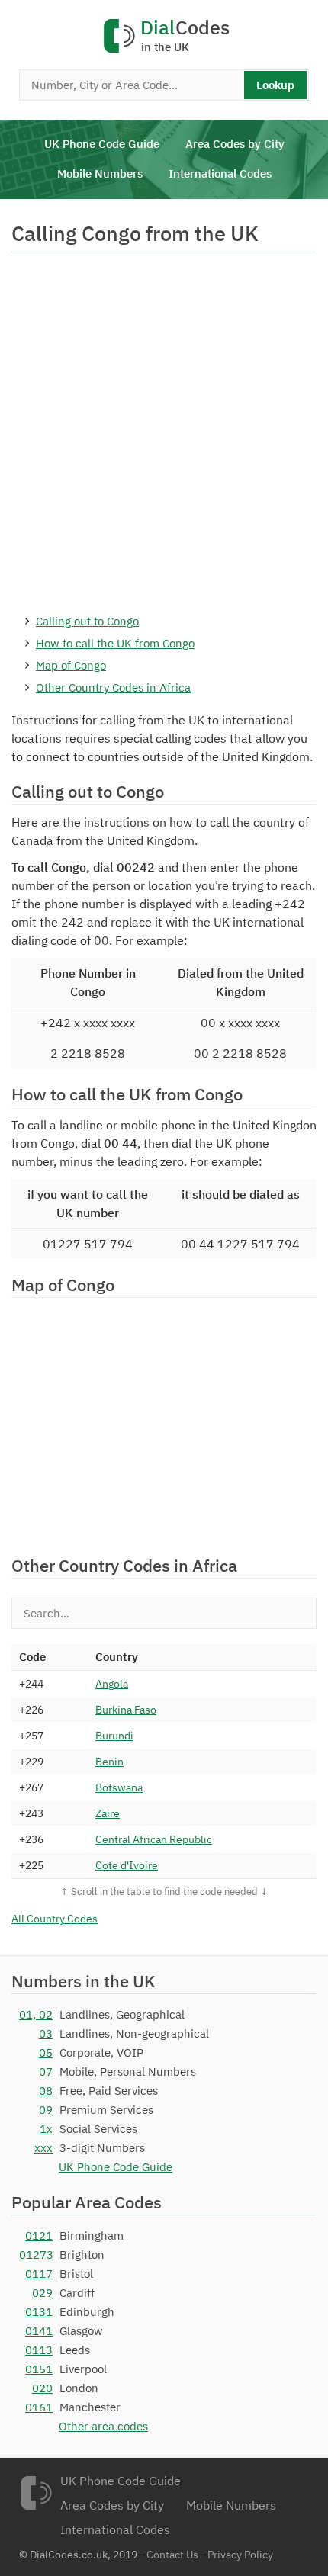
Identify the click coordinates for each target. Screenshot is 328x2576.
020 (42, 2388)
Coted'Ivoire (127, 1865)
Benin (109, 1762)
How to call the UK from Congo (115, 643)
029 (42, 2293)
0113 (39, 2350)
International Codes (220, 173)
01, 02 (36, 2014)
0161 (39, 2407)
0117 (39, 2274)
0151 (39, 2369)
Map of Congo (71, 665)
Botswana (119, 1787)
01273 (36, 2255)
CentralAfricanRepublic (154, 1839)
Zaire (108, 1813)
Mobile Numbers (100, 173)
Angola (112, 1684)
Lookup (275, 85)
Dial (185, 36)
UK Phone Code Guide (102, 144)
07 (46, 2072)
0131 (39, 2312)
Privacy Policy (240, 2555)
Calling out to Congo (87, 621)
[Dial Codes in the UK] (36, 2493)
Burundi (114, 1736)
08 (46, 2091)
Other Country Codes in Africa (113, 687)
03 (46, 2033)
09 (46, 2110)
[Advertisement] (164, 432)
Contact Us (172, 2555)
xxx (43, 2148)
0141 (39, 2331)
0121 (39, 2236)
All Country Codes (55, 1919)
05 (46, 2052)
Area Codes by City (235, 144)
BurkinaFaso (126, 1710)
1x (46, 2129)
